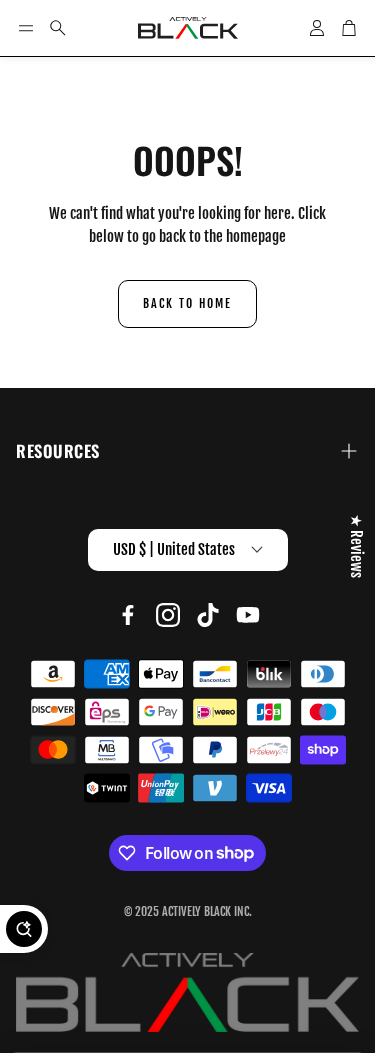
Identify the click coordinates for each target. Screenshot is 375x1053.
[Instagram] (168, 615)
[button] (26, 28)
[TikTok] (208, 615)
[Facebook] (128, 615)
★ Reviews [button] (356, 545)
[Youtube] (248, 615)
